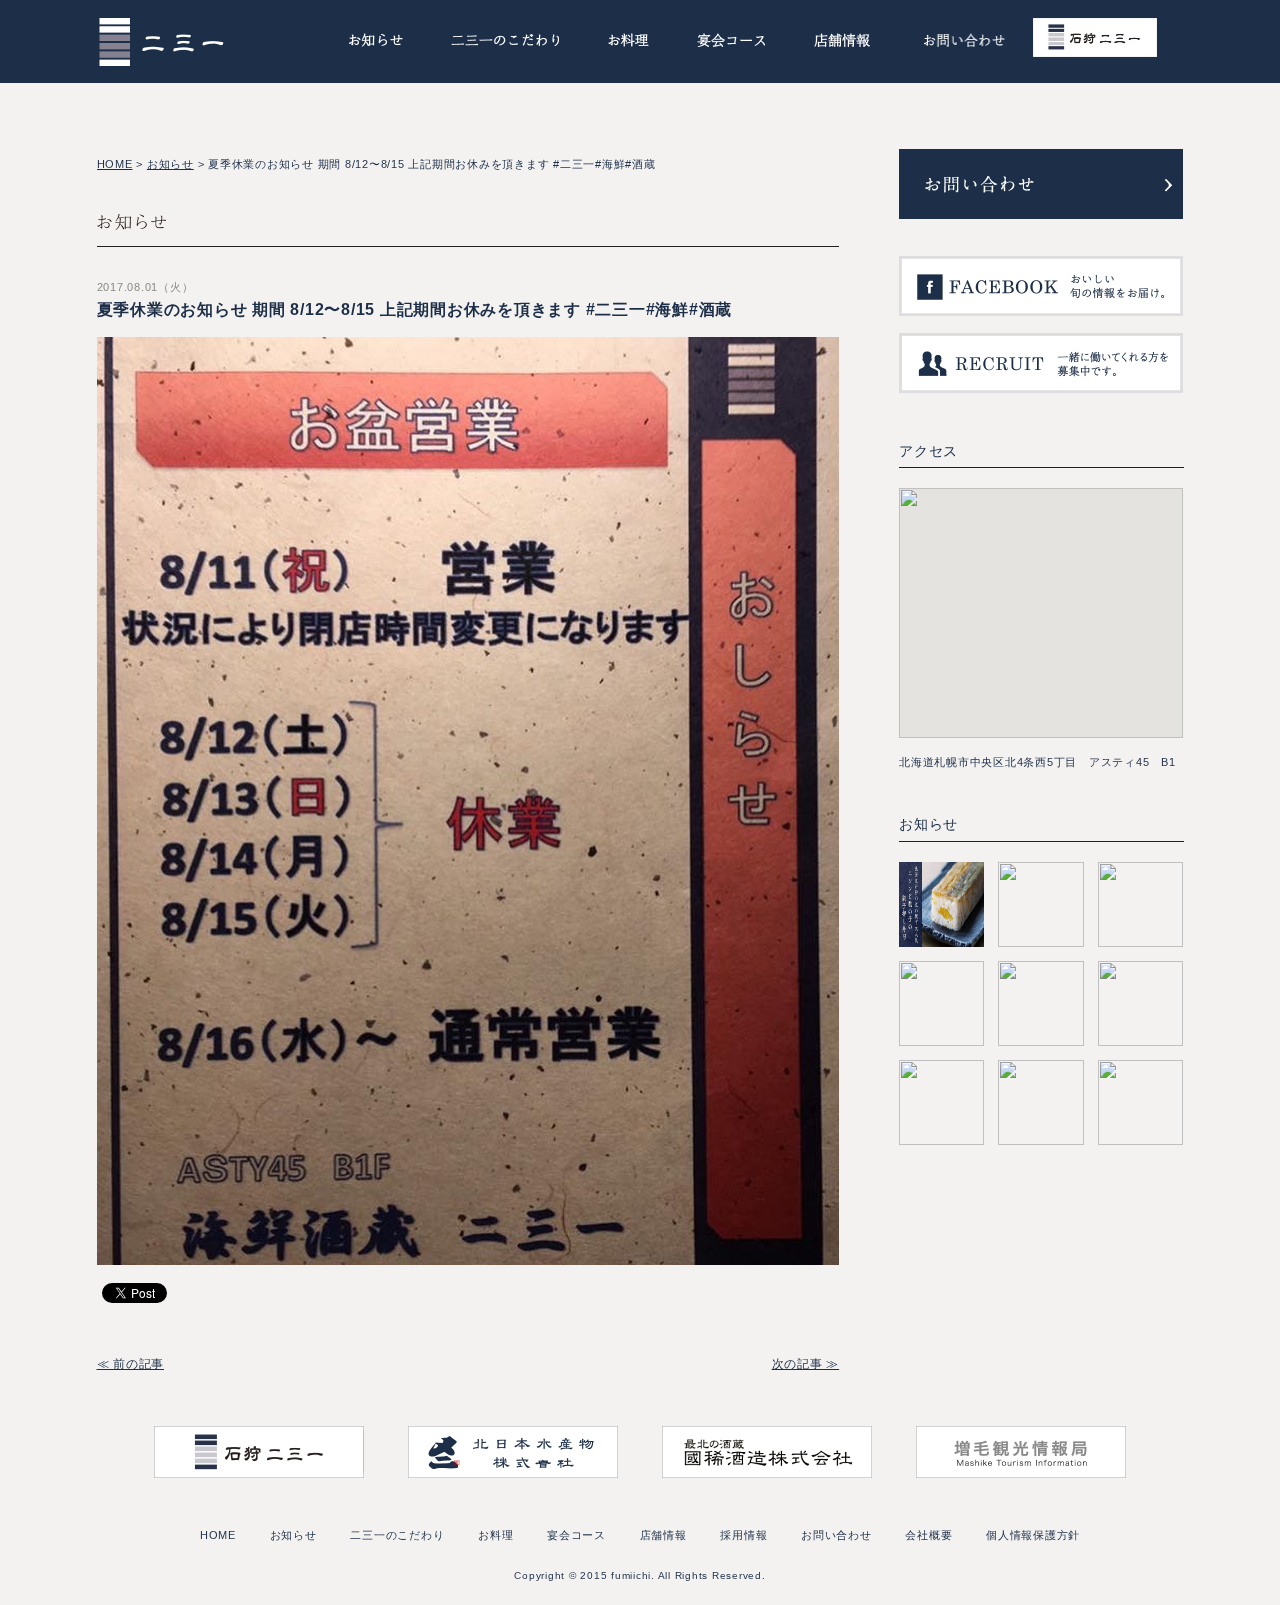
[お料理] (628, 44)
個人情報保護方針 (1033, 1535)
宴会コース (576, 1535)
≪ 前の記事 (131, 1364)
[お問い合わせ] (964, 44)
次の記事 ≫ (806, 1364)
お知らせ (170, 164)
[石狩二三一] (1107, 41)
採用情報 (743, 1535)
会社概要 (928, 1535)
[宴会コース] (731, 44)
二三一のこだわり (397, 1535)
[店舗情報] (842, 44)
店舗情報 (663, 1535)
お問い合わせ (836, 1535)
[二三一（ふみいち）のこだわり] (505, 44)
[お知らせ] (375, 44)
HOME (115, 164)
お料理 (495, 1535)
